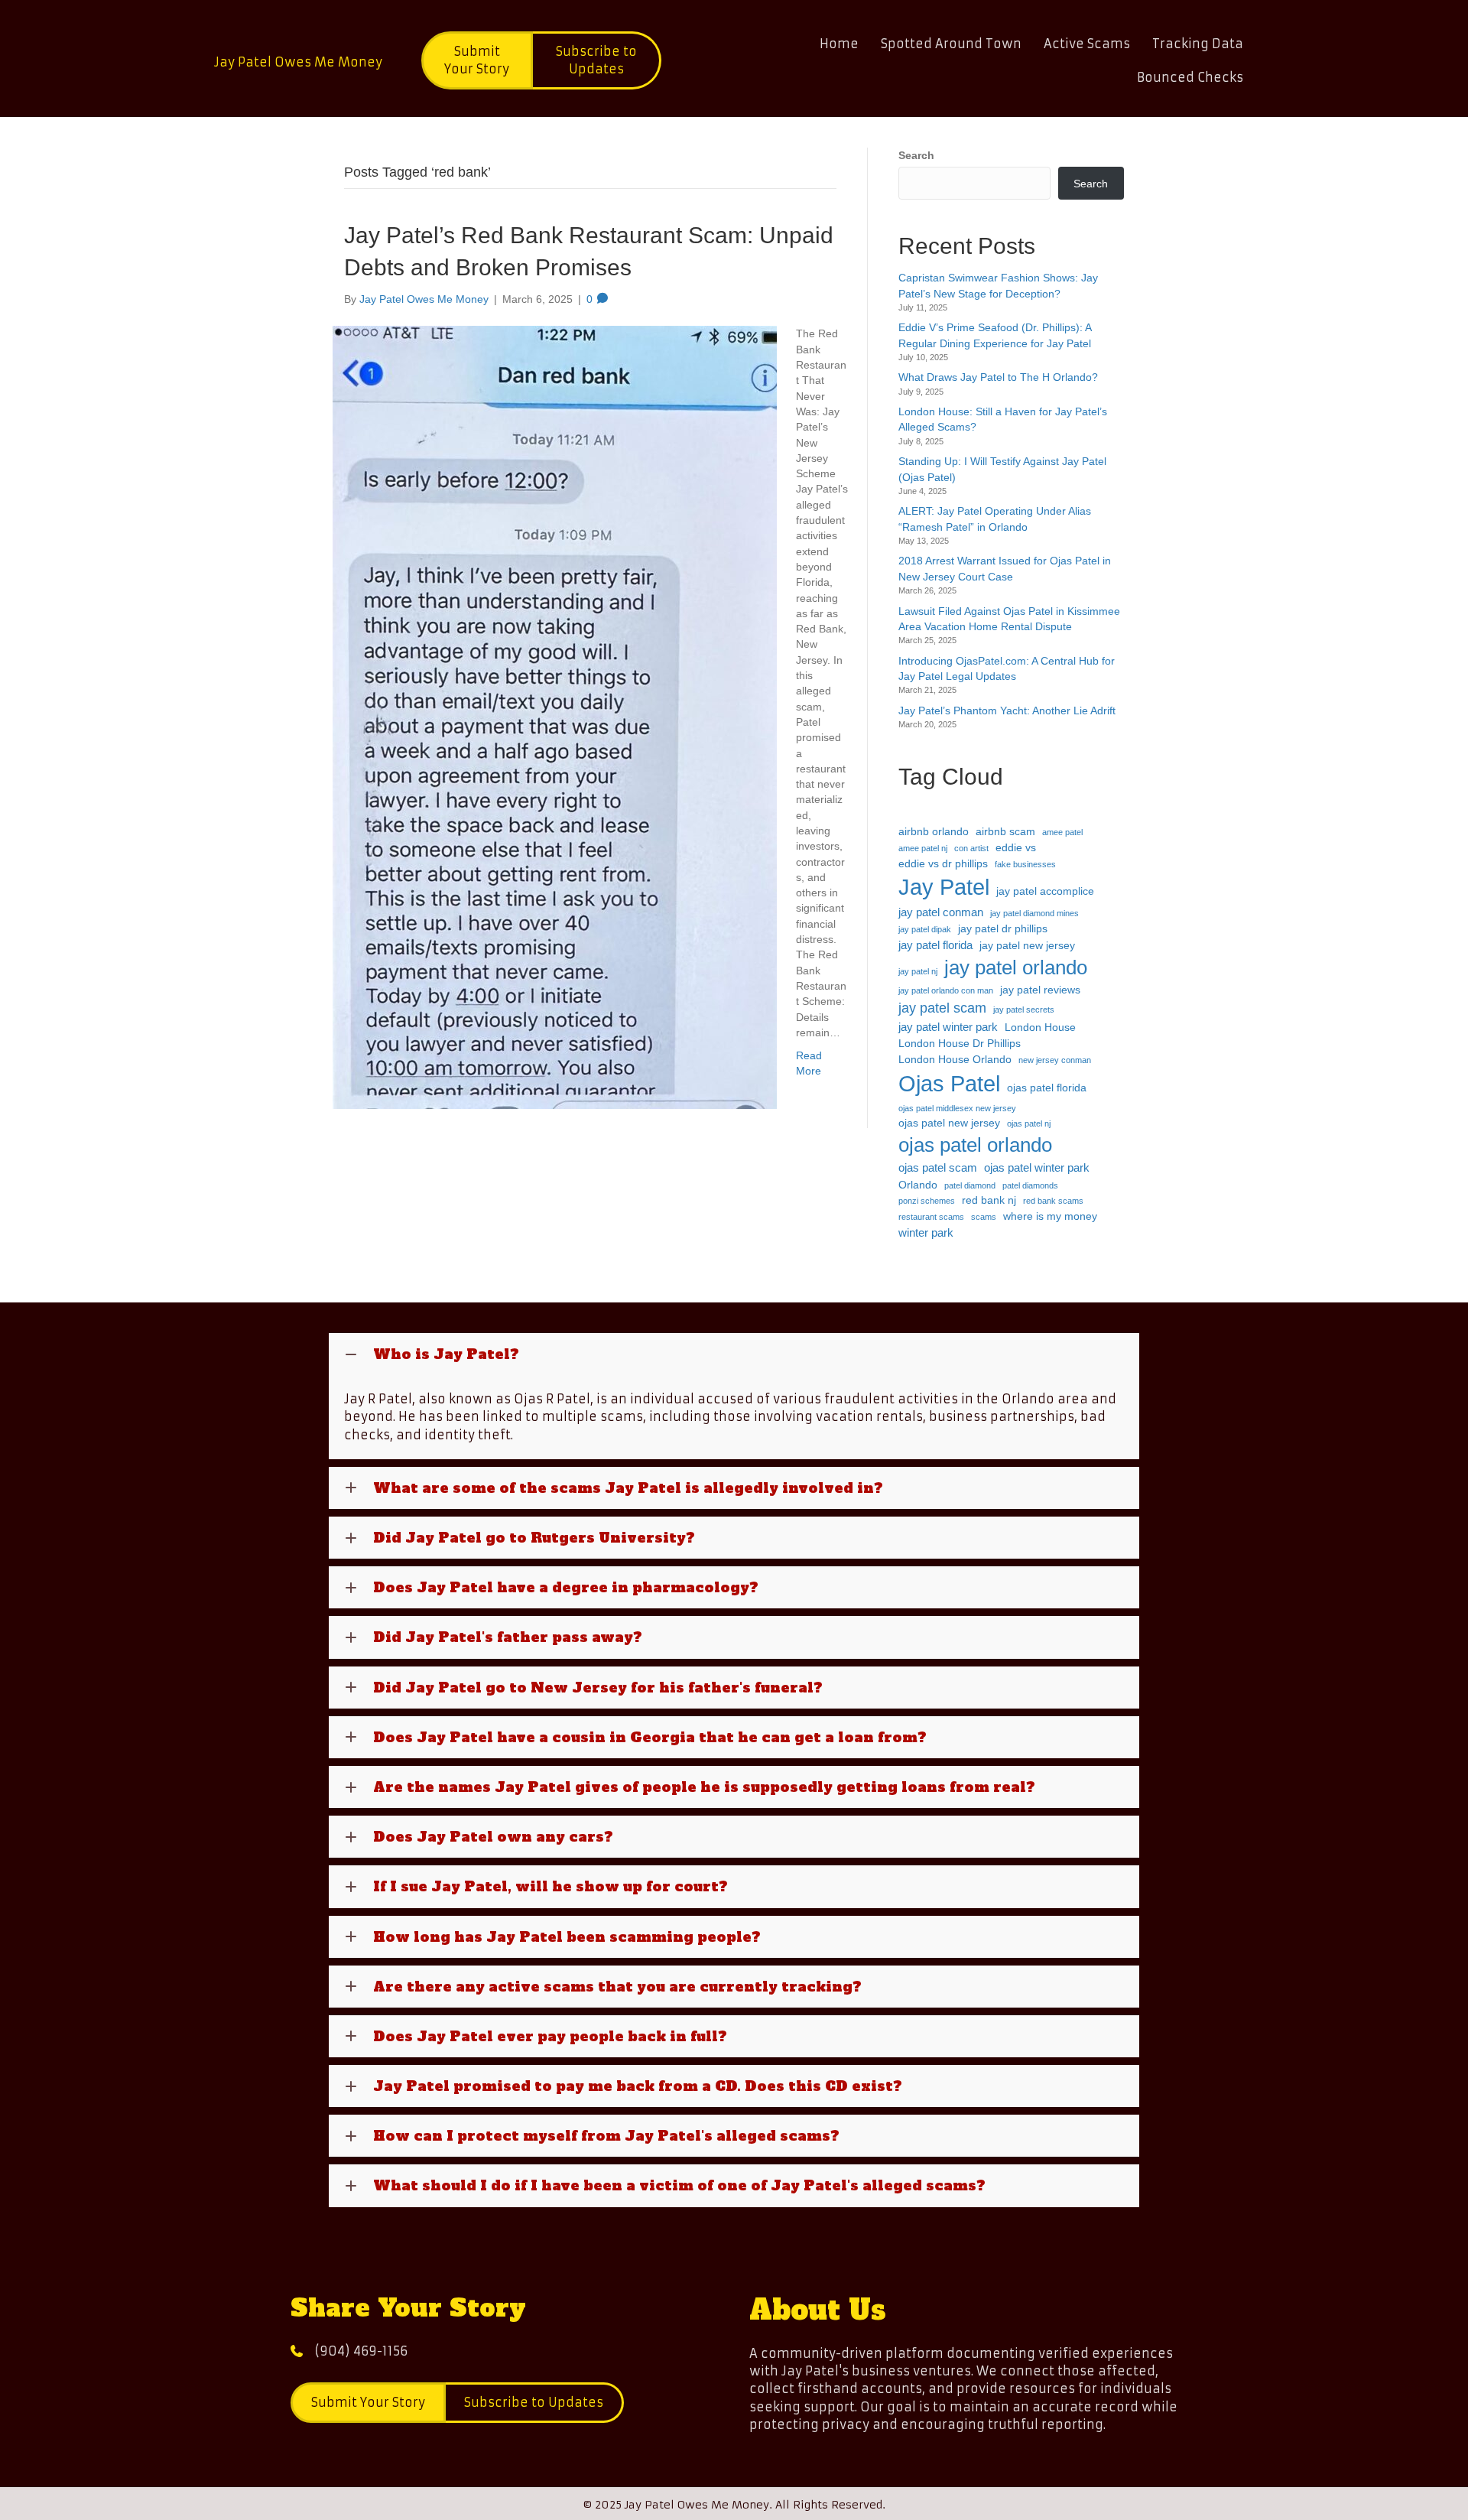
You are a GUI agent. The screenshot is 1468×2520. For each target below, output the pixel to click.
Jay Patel (944, 887)
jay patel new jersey (1027, 946)
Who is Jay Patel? (446, 1354)
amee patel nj (923, 848)
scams (984, 1217)
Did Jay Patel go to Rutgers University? (534, 1538)
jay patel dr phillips (1003, 929)
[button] (734, 1354)
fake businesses (1025, 864)
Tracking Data (1198, 44)
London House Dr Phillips (960, 1044)
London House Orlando (955, 1060)
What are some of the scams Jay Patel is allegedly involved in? (628, 1488)
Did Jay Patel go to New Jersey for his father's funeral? (598, 1688)
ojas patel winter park (1037, 1167)
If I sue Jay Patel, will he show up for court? (550, 1886)
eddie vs (1016, 848)
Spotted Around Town (951, 44)
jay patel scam (942, 1008)
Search (916, 155)
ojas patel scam (938, 1167)
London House (1040, 1028)
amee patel (1062, 832)
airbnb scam (1005, 832)
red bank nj (989, 1200)
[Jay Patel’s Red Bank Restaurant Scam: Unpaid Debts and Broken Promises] (555, 717)
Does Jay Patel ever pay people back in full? (550, 2036)
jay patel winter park (948, 1027)
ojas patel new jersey (949, 1123)
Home (839, 44)
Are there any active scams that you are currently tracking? (617, 1987)
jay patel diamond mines (1034, 913)
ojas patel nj (1029, 1123)
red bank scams (1053, 1201)
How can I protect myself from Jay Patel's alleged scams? (606, 2136)
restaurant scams (931, 1217)
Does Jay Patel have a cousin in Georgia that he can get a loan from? (650, 1737)
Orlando (918, 1185)
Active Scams (1087, 44)
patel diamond (970, 1185)
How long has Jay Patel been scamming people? (567, 1937)
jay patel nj (918, 971)
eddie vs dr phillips (943, 864)
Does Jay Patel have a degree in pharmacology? (566, 1587)
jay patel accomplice (1045, 891)
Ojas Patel (949, 1083)
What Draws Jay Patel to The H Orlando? (998, 377)
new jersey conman (1055, 1060)
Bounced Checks (1190, 77)
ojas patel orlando (975, 1145)
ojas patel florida (1047, 1088)
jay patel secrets (1024, 1010)
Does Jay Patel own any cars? (493, 1837)
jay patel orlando (1016, 967)
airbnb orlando (934, 832)
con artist (971, 848)
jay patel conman (941, 912)
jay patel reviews (1040, 990)
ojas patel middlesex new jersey (957, 1108)
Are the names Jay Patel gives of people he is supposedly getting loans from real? (704, 1787)
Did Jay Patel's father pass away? (508, 1637)
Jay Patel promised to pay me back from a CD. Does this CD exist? (638, 2086)
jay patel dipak (925, 929)
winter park (926, 1232)
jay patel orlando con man (946, 990)
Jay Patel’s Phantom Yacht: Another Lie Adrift (1007, 710)
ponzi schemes (927, 1201)
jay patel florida (935, 945)
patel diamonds (1030, 1185)
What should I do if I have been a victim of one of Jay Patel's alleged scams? (679, 2185)
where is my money (1050, 1216)
